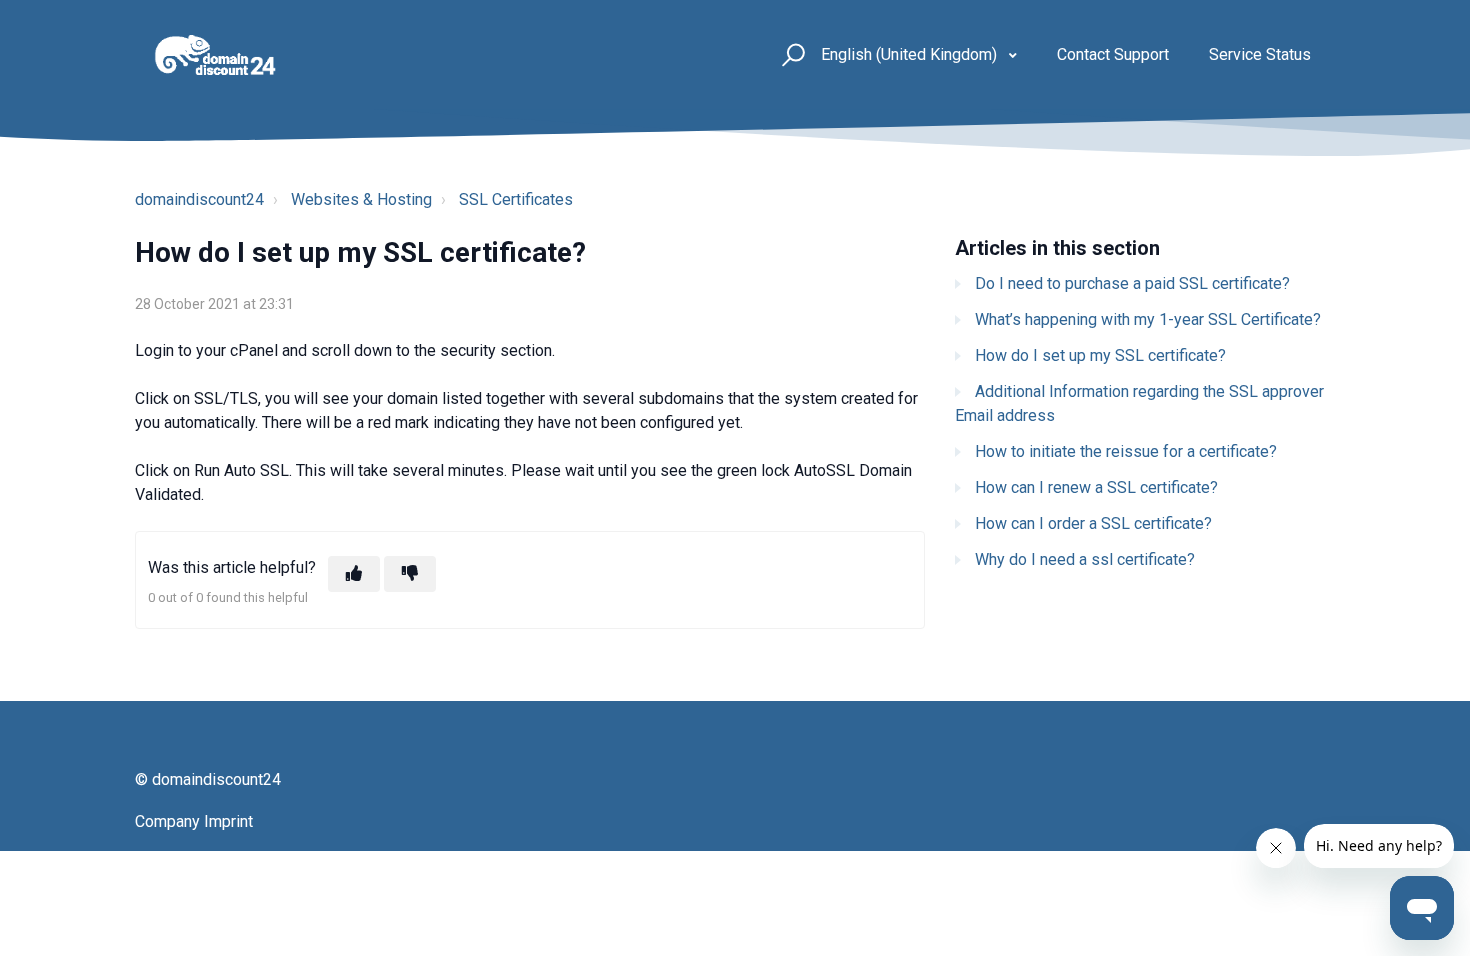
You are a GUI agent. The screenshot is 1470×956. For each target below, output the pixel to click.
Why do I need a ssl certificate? (1085, 559)
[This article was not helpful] (410, 574)
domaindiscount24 (199, 199)
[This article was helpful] (354, 574)
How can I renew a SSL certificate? (1096, 487)
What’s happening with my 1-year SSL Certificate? (1148, 319)
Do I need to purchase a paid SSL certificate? (1132, 283)
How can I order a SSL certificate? (1093, 523)
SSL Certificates (516, 199)
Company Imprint (194, 821)
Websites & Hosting (361, 199)
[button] (790, 55)
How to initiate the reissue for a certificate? (1126, 451)
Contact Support (1113, 54)
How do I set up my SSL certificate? (1100, 355)
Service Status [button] (1260, 54)
